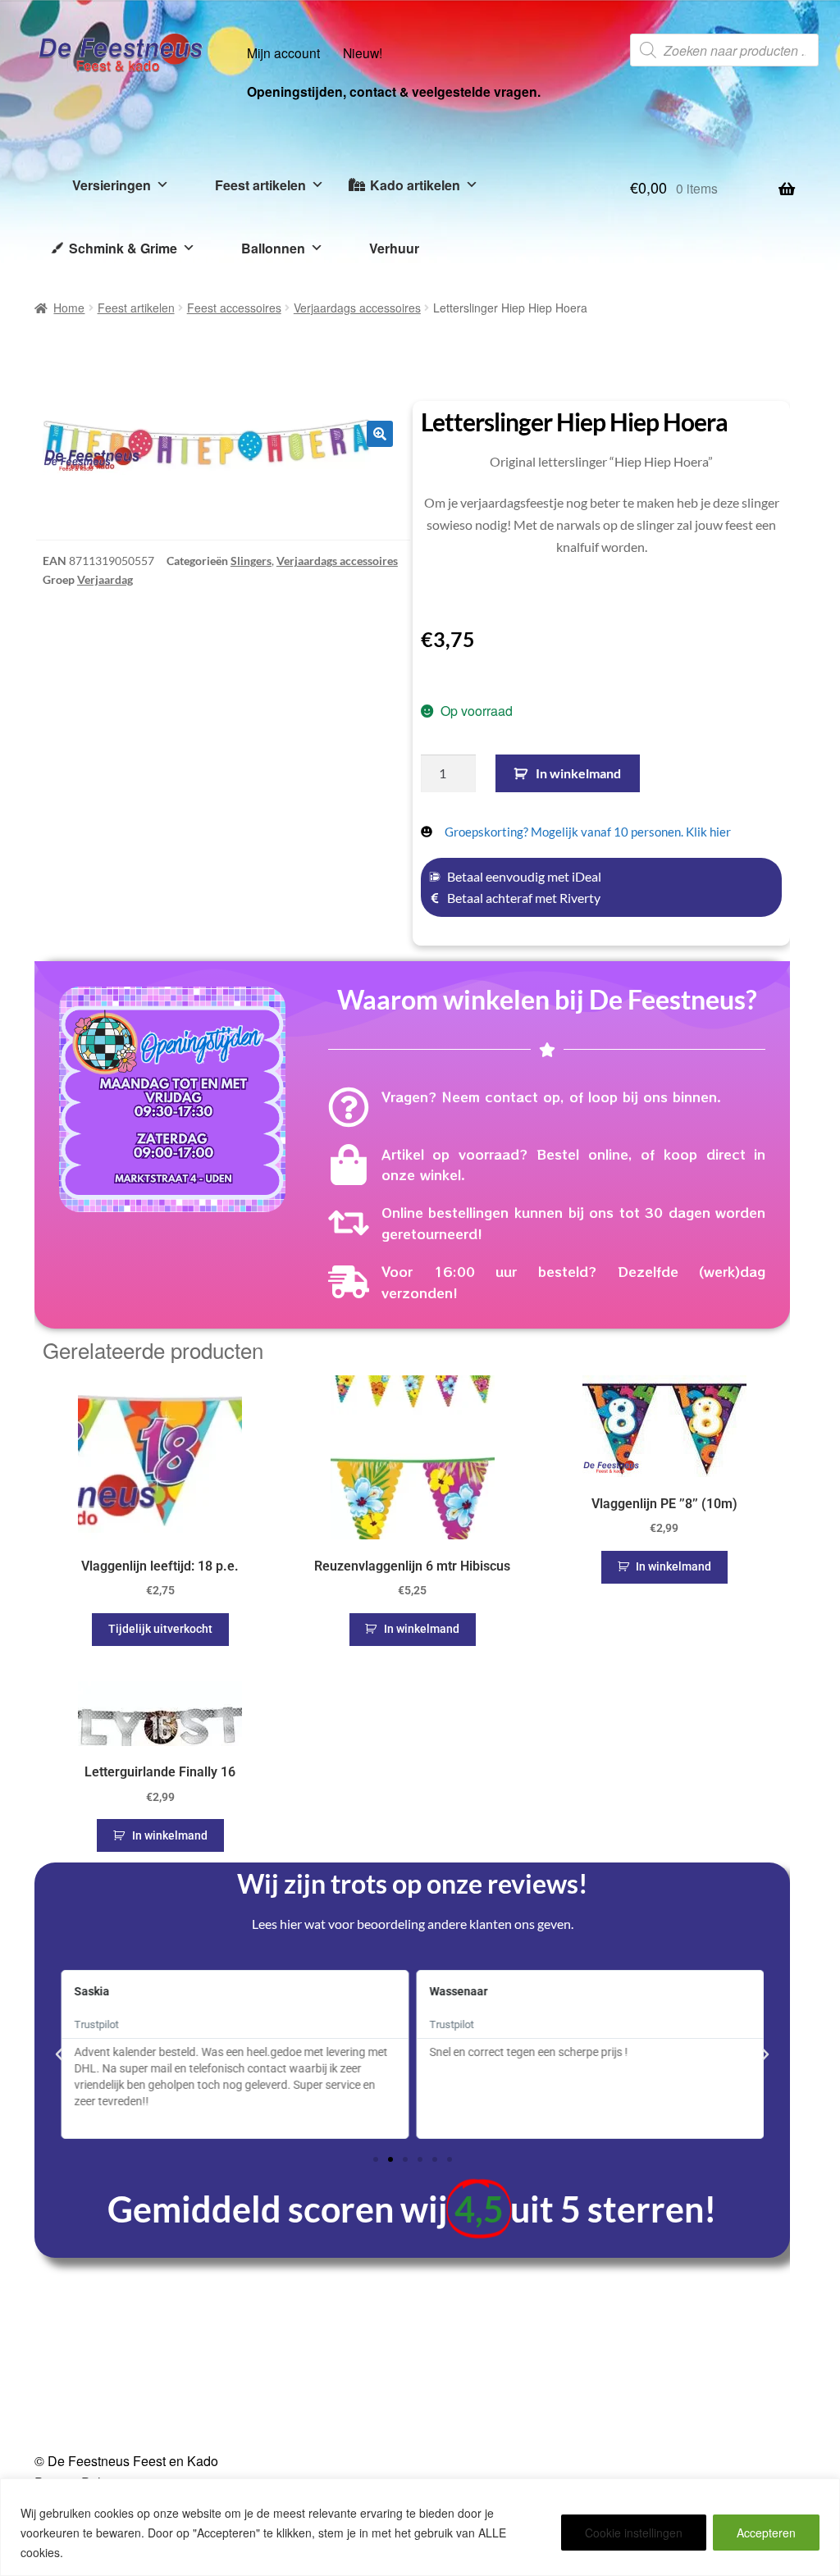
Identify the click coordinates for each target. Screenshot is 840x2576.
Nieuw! (363, 52)
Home (69, 308)
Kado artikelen (415, 185)
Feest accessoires (234, 308)
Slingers (251, 561)
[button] (380, 434)
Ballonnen (273, 248)
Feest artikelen (260, 185)
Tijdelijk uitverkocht (160, 1629)
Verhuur (394, 248)
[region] (420, 2527)
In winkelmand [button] (422, 1629)
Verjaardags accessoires (357, 308)
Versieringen (112, 185)
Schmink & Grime (123, 248)
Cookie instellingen (634, 2533)
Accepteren (766, 2533)
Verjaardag (105, 579)
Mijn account (283, 52)
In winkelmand (578, 773)
